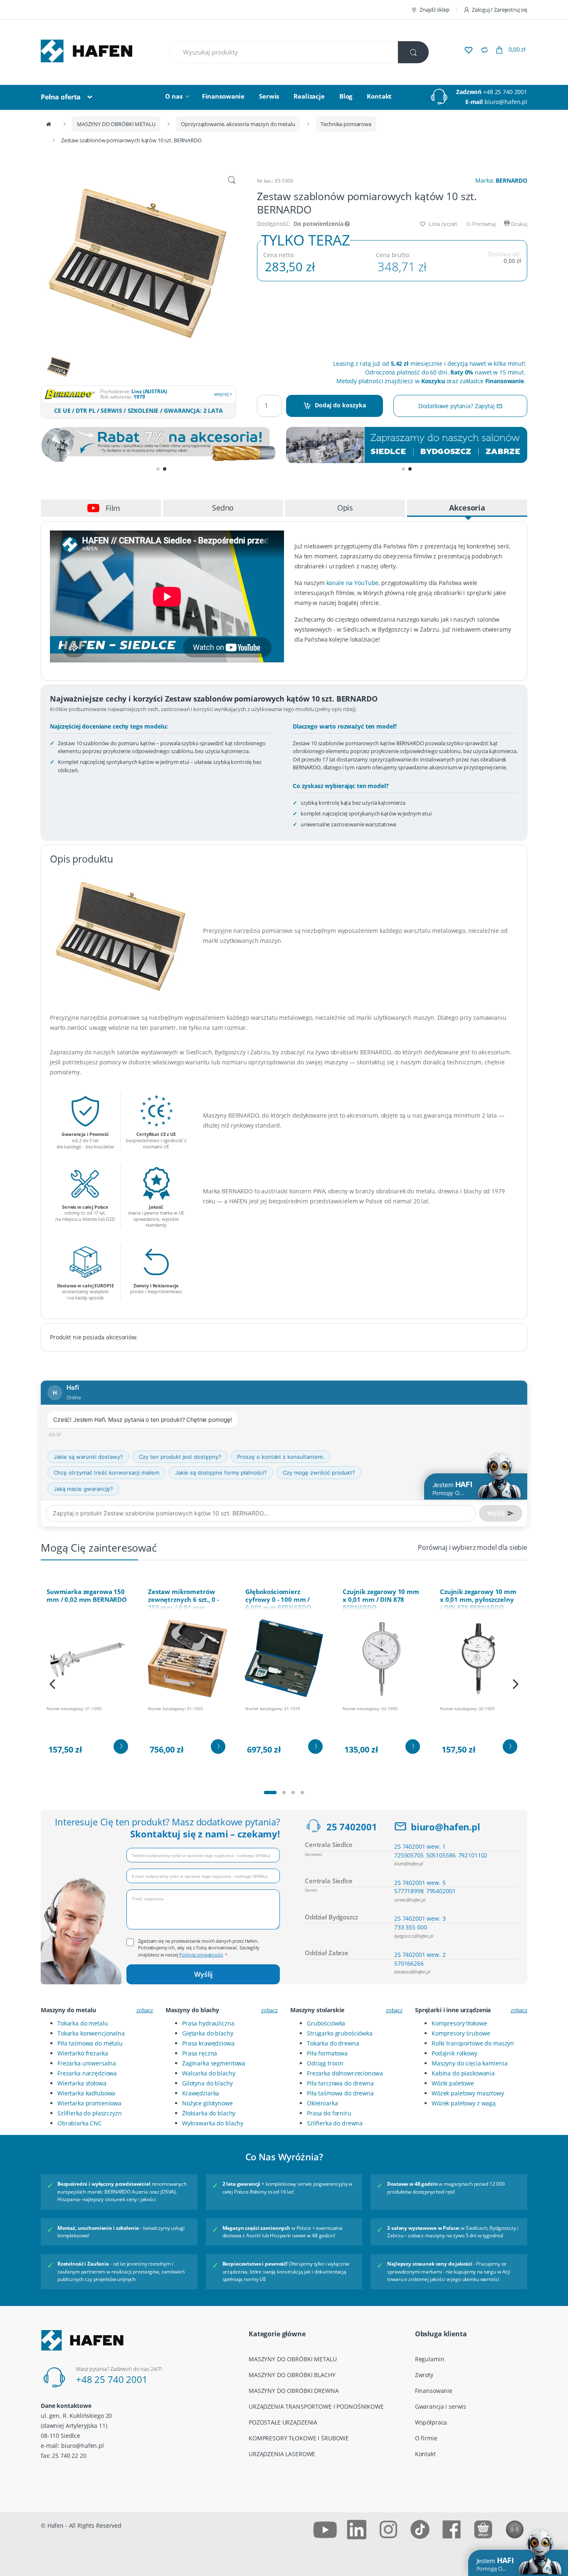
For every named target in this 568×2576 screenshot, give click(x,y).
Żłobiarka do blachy (209, 2113)
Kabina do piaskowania (463, 2073)
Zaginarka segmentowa (214, 2063)
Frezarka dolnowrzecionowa (345, 2073)
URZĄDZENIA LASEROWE (282, 2454)
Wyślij (203, 1974)
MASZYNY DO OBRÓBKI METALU (116, 124)
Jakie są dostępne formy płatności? (221, 1473)
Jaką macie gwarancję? (83, 1489)
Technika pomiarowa (346, 124)
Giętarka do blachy (207, 2033)
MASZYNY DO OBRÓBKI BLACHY (292, 2375)
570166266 (409, 1963)
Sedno (223, 508)
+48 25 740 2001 (505, 92)
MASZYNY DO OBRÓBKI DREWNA (294, 2391)
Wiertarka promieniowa (89, 2103)
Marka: (501, 180)
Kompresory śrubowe (461, 2033)
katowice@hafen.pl (412, 1972)
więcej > (223, 394)
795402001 (441, 1891)
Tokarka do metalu (83, 2023)
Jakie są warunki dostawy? (88, 1457)
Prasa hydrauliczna (208, 2023)
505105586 (441, 1855)
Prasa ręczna (200, 2053)
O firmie (426, 2438)
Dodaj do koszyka (340, 405)
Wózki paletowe (453, 2083)
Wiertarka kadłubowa (86, 2093)
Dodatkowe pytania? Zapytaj (457, 406)
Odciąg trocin (325, 2063)
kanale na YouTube (353, 583)
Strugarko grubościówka (340, 2033)
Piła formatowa (327, 2053)
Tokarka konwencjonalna (91, 2033)
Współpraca (431, 2422)
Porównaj (483, 224)
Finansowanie (223, 96)
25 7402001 (352, 1827)
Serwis (269, 96)
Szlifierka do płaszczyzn (90, 2113)
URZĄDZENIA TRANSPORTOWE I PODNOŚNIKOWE (316, 2406)
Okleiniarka (322, 2103)
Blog (346, 96)
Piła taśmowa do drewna (340, 2093)
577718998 (409, 1891)
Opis (345, 508)
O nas (174, 96)
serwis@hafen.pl (410, 1900)
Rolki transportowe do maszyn (473, 2043)
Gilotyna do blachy (207, 2083)
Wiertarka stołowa (82, 2083)
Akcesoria (467, 508)
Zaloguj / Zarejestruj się (500, 10)
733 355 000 (410, 1927)
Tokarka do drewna (333, 2043)
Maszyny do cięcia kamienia (469, 2063)
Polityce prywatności (201, 1955)
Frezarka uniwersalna (87, 2063)
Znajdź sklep (434, 10)
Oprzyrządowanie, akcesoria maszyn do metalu (238, 124)
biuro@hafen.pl (506, 102)
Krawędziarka (201, 2093)
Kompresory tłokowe (459, 2023)
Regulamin (430, 2359)
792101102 (473, 1855)
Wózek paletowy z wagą (464, 2103)
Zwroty (424, 2375)
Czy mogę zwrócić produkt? (319, 1473)
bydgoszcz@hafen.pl (414, 1936)
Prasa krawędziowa (208, 2043)
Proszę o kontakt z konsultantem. (281, 1457)
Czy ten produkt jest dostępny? (180, 1457)
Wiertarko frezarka (83, 2053)
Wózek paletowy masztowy (468, 2093)
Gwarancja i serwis (441, 2406)
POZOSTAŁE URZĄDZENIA (283, 2422)
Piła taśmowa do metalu (90, 2043)
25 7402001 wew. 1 (420, 1846)
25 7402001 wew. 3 (420, 1918)
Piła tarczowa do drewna (340, 2083)
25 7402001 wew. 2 (420, 1955)
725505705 (409, 1855)
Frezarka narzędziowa (87, 2073)
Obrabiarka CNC (80, 2123)
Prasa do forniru (329, 2113)
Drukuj (519, 224)
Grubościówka (326, 2023)
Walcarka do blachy (209, 2073)
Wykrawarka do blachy (213, 2123)
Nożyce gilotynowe (207, 2103)
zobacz (145, 2010)
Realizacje (309, 96)
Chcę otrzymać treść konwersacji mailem (106, 1473)
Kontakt (379, 96)
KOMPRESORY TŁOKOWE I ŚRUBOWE (299, 2438)
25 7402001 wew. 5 (420, 1883)
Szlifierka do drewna (335, 2123)
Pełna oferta (61, 97)
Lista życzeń (442, 224)
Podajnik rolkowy (454, 2053)
